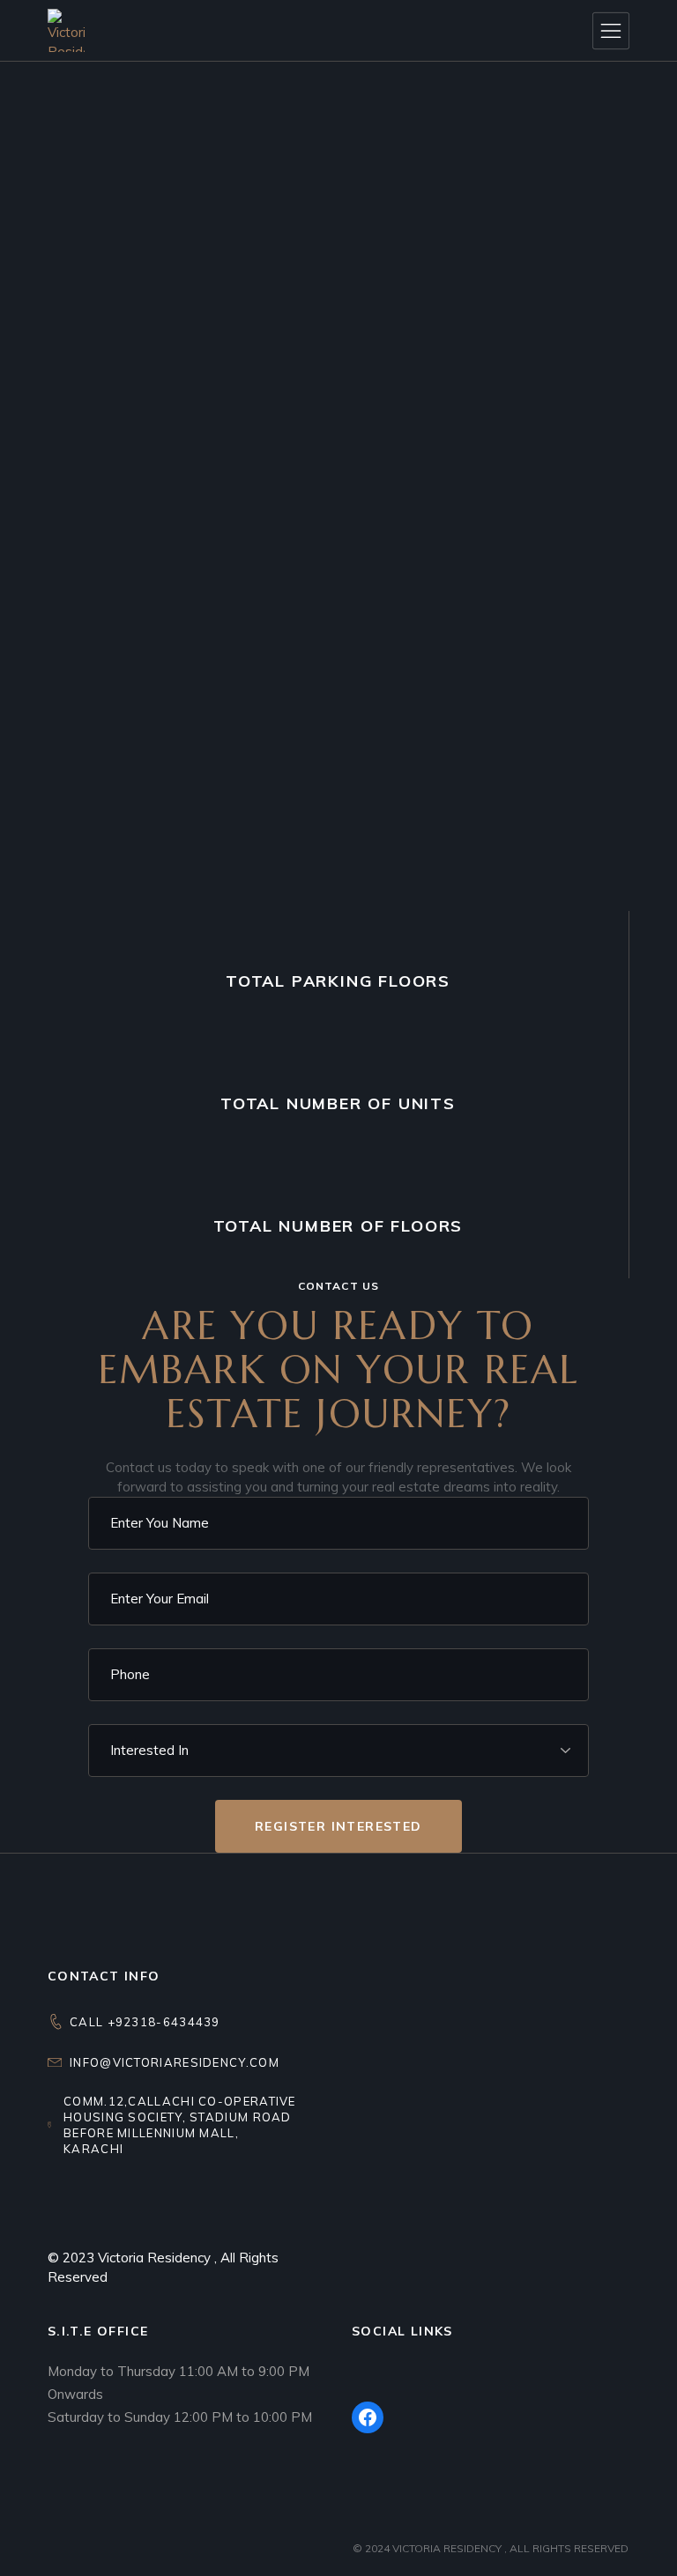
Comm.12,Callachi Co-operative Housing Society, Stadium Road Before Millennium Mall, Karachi (180, 2125)
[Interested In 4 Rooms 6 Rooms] (338, 1751)
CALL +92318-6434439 (145, 2022)
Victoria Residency (156, 2258)
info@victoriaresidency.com (175, 2062)
